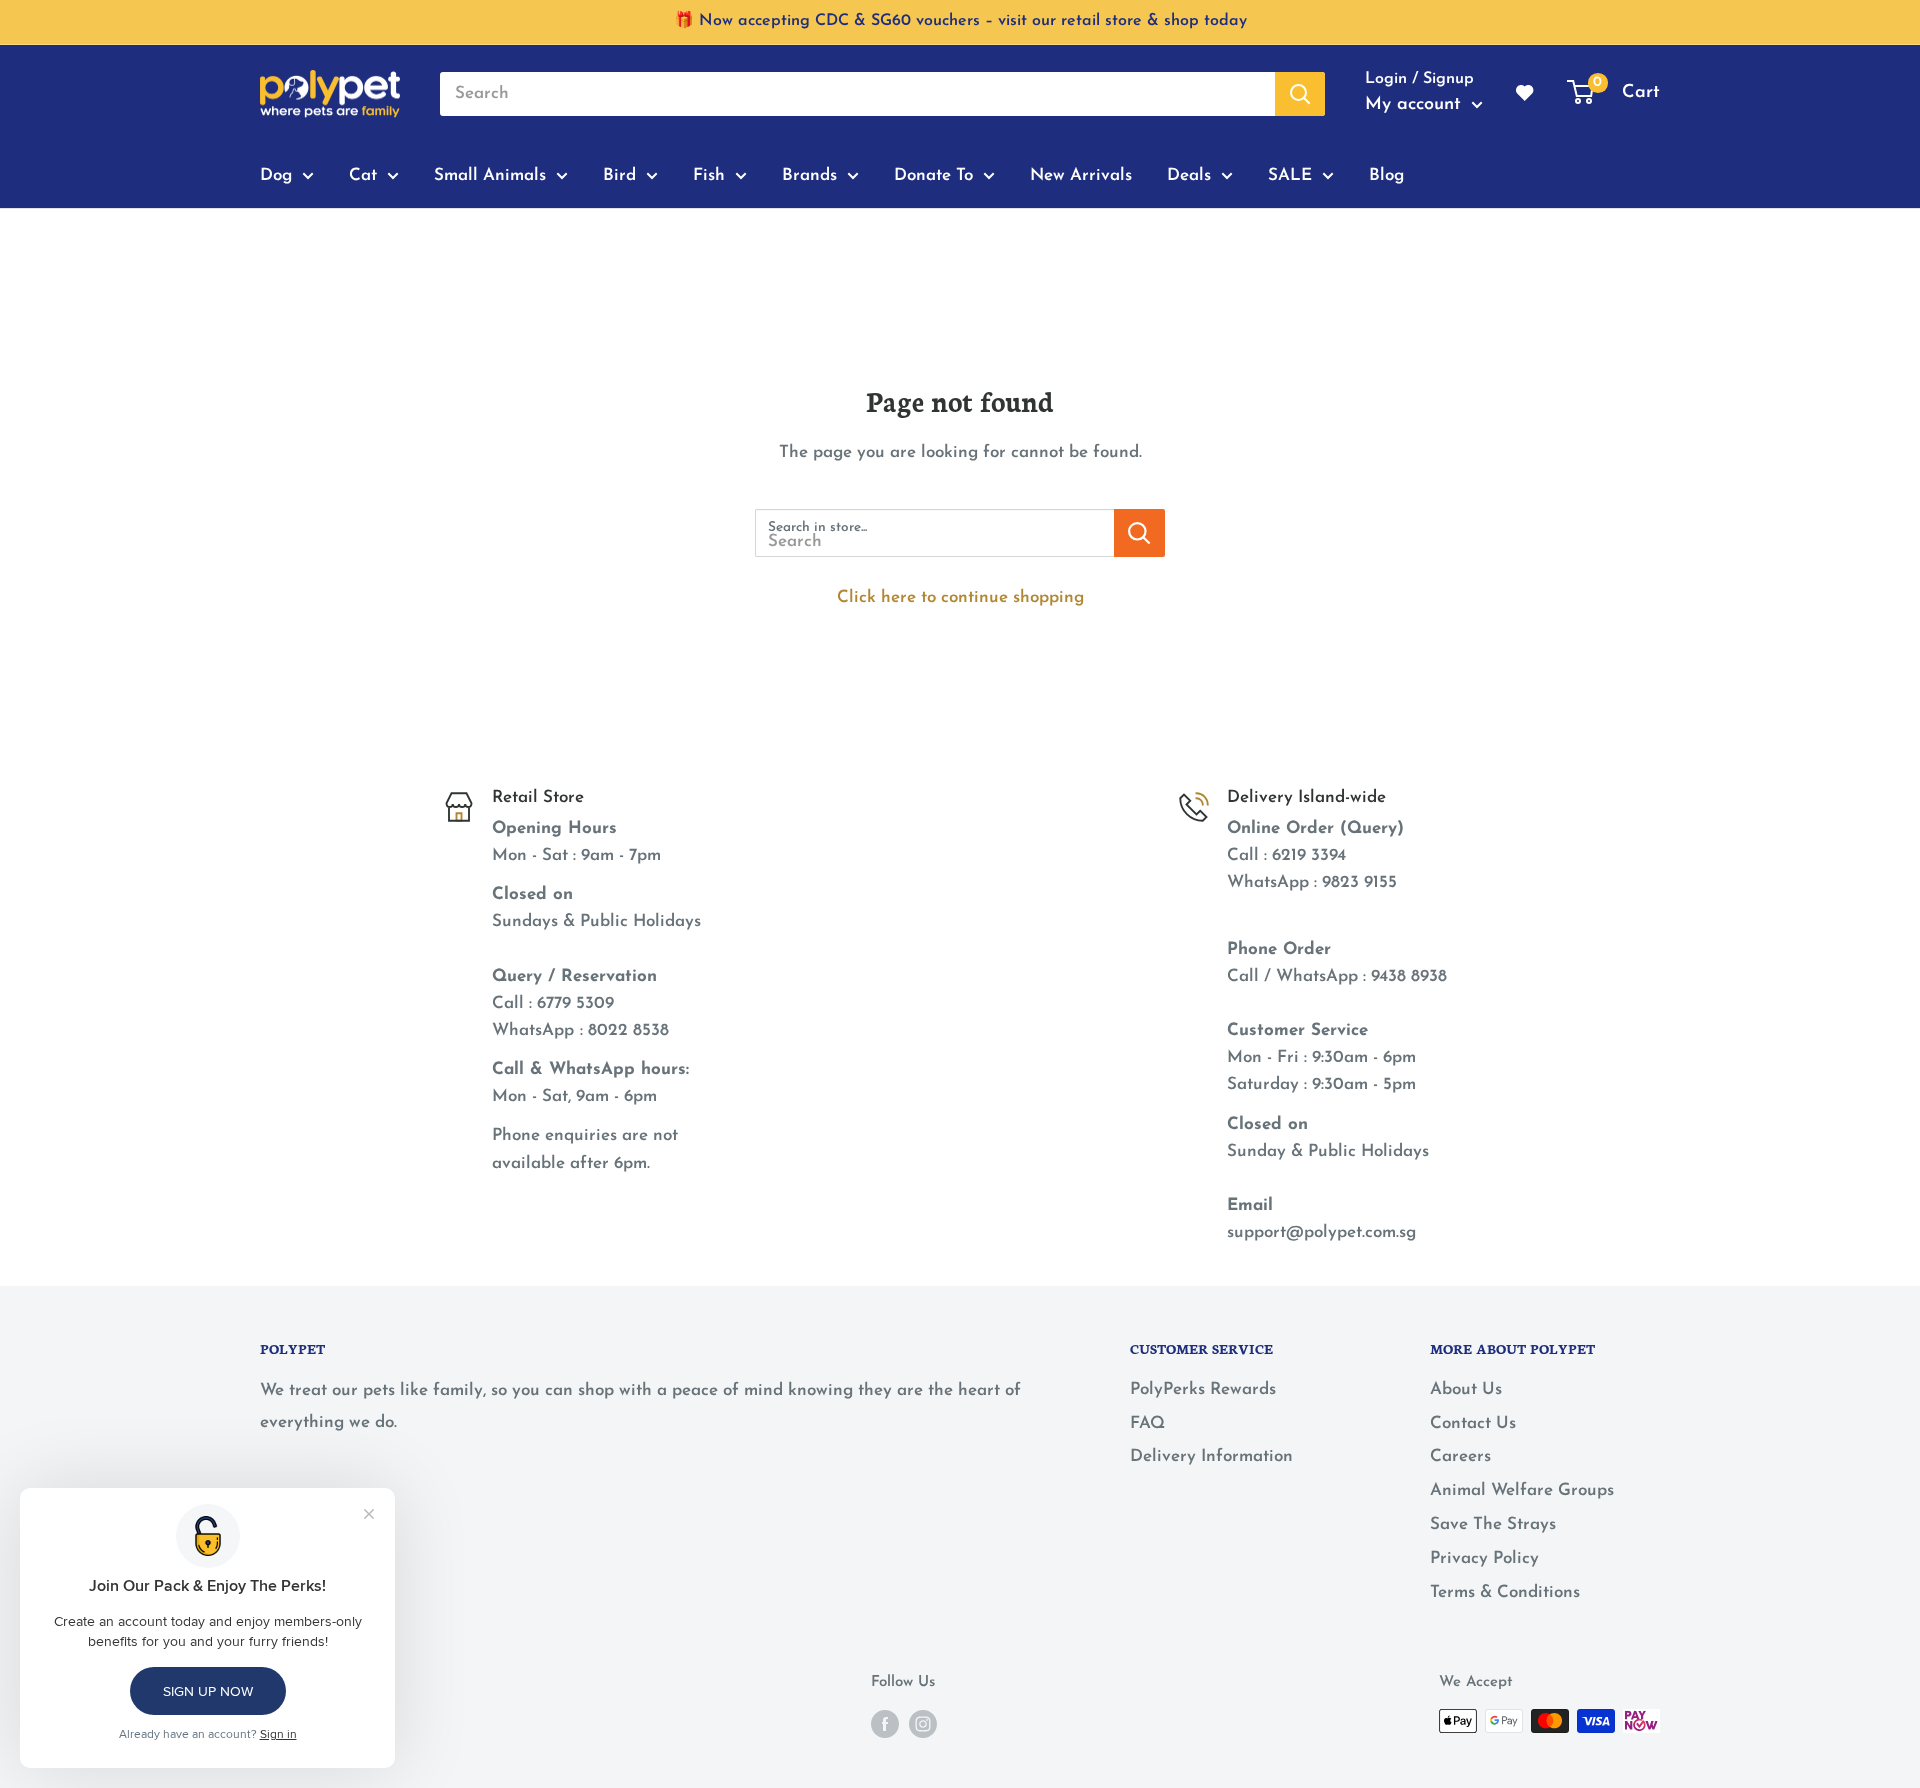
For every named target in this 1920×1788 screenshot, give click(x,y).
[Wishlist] (1526, 94)
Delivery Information (1211, 1456)
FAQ (1147, 1423)
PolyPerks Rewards (1203, 1389)
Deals (1189, 174)
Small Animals (490, 174)
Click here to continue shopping (960, 597)
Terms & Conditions (1505, 1592)
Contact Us (1473, 1423)
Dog (276, 174)
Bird (619, 174)
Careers (1460, 1456)
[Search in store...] (1139, 533)
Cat (363, 174)
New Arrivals (1081, 174)
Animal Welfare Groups (1522, 1490)
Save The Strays (1493, 1524)
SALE (1290, 174)
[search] (857, 94)
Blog (1386, 174)
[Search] (1300, 94)
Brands (809, 174)
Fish (709, 174)
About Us (1466, 1389)
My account (1416, 105)
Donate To (933, 174)
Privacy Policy (1484, 1558)
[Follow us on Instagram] (923, 1723)
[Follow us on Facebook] (885, 1723)
